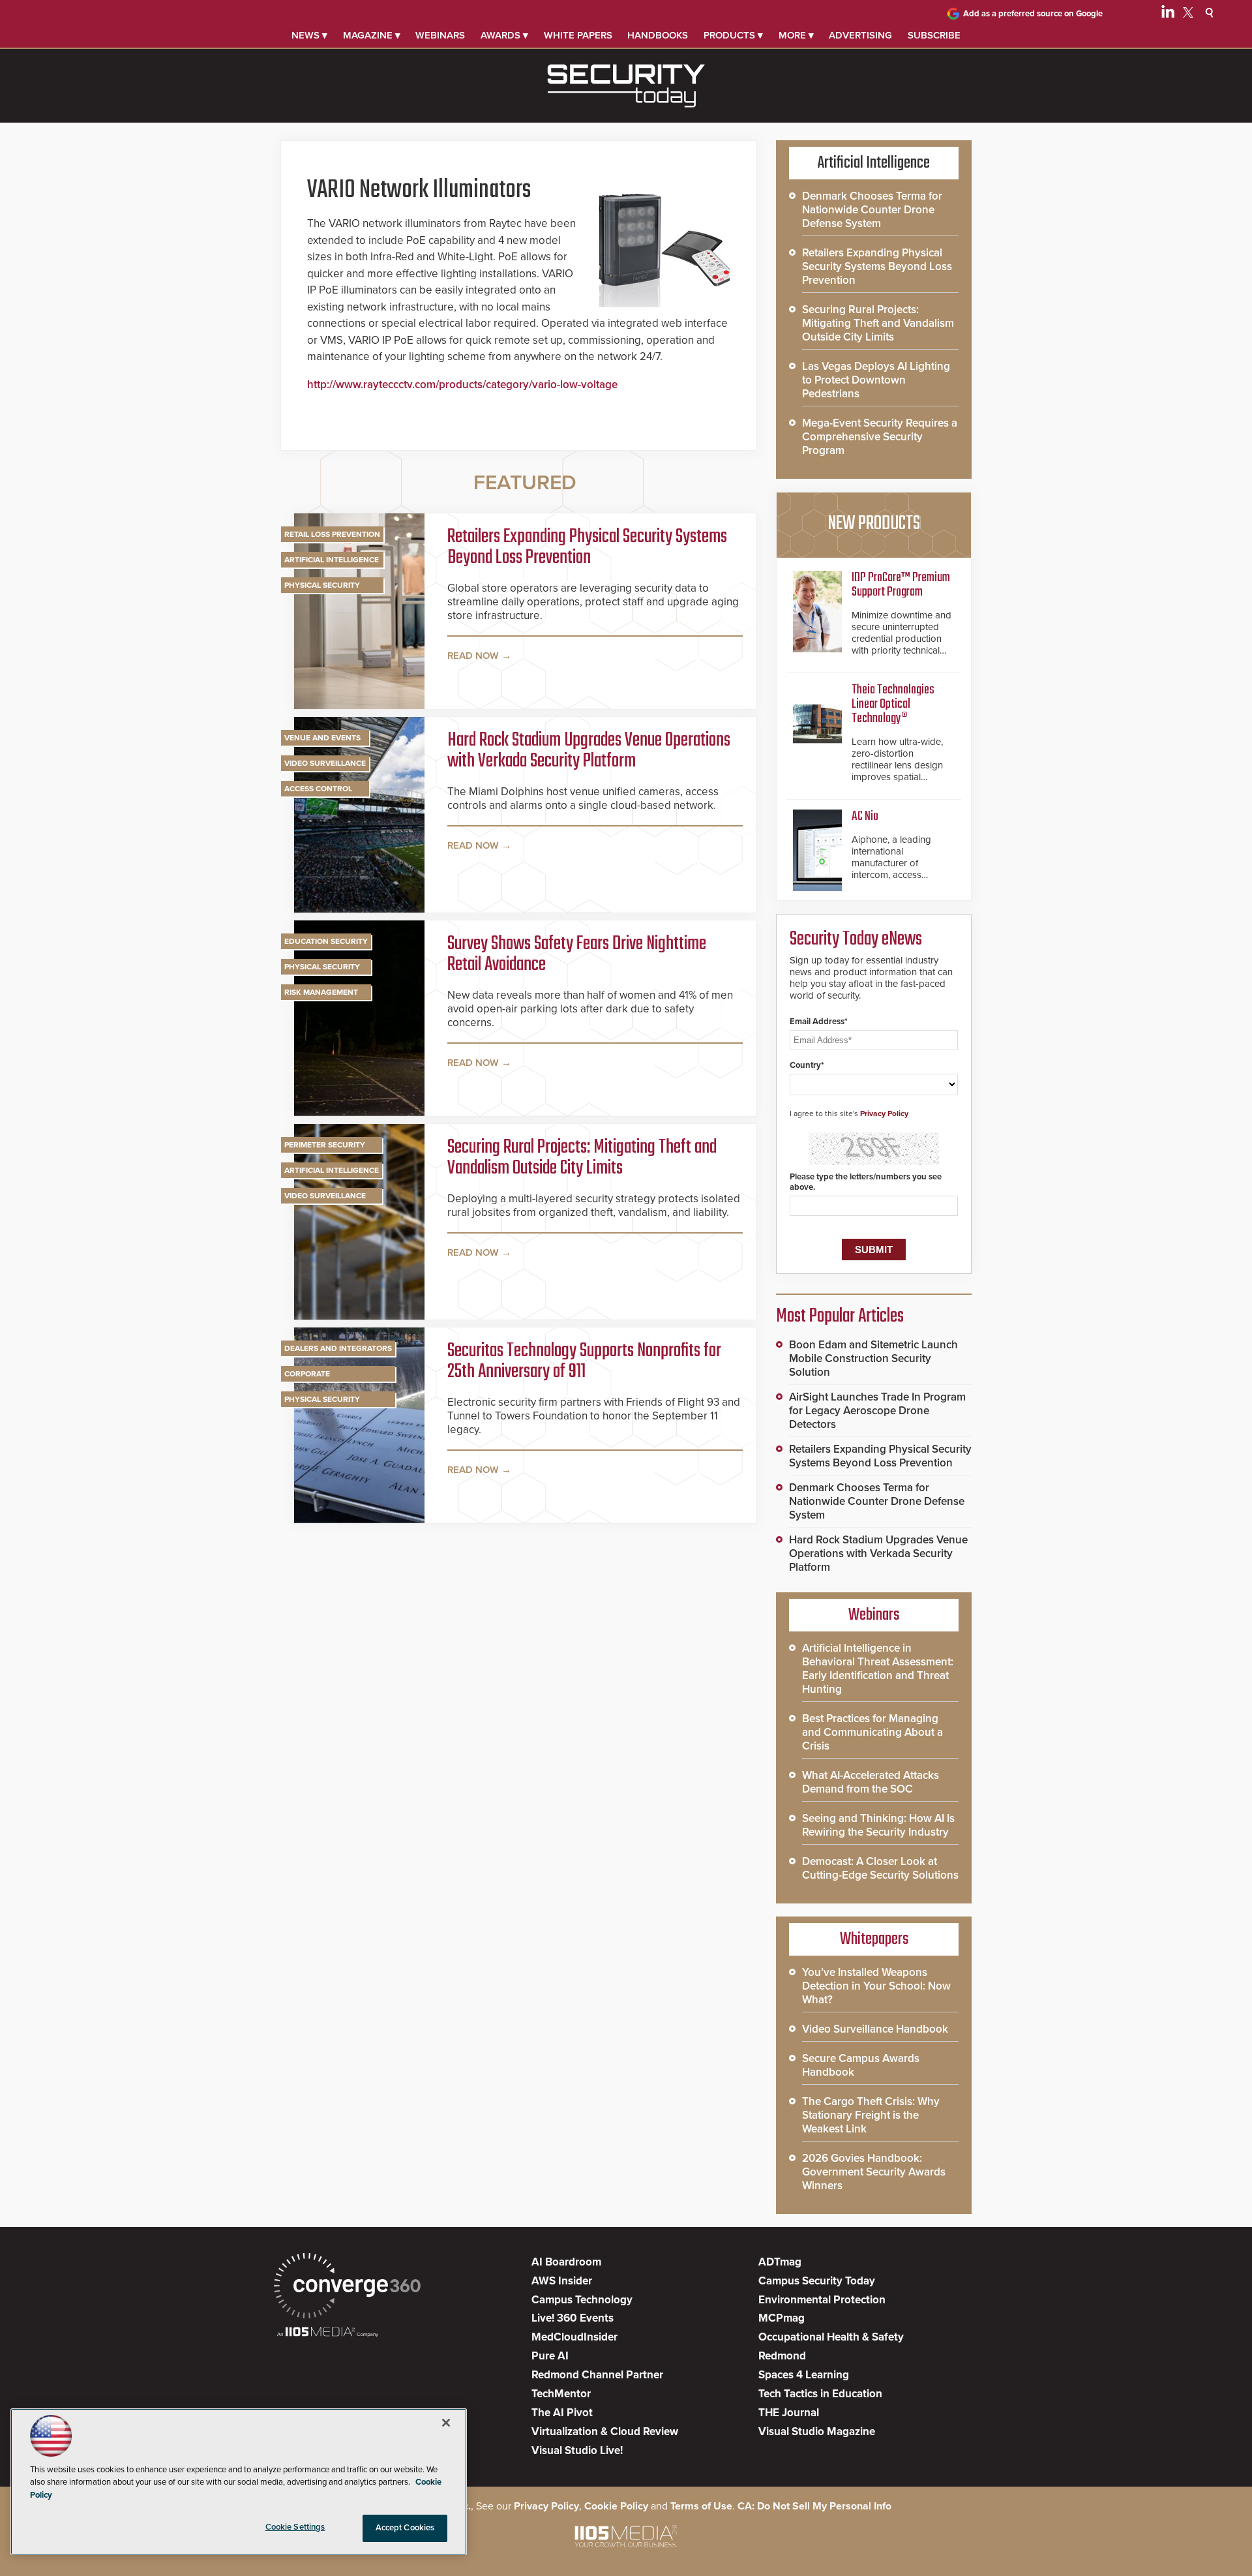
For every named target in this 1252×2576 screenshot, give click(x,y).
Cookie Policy (616, 2506)
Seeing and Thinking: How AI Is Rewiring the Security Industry (878, 1825)
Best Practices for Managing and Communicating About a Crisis (872, 1732)
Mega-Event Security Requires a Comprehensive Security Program (880, 437)
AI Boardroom (566, 2262)
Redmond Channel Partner (597, 2375)
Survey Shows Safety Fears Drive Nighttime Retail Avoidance (577, 954)
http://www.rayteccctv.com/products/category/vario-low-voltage (462, 385)
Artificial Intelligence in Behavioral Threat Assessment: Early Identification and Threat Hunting (878, 1669)
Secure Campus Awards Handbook (861, 2065)
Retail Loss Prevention (332, 534)
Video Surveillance (325, 763)
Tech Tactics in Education (820, 2394)
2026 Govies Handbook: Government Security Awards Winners (874, 2172)
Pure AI (550, 2356)
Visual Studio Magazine (817, 2432)
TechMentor (561, 2394)
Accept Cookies (405, 2528)
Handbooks (658, 35)
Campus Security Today (817, 2281)
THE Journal (789, 2413)
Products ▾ (733, 35)
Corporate (307, 1374)
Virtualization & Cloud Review (605, 2432)
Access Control (318, 789)
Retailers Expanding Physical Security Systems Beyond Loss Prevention (587, 547)
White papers (578, 35)
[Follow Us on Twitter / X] (1188, 14)
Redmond (782, 2356)
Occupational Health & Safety (831, 2337)
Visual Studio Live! (577, 2450)
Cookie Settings (295, 2527)
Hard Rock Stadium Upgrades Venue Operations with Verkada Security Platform (589, 751)
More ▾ (796, 35)
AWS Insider (562, 2281)
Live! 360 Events (573, 2318)
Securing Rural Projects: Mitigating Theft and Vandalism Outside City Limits (582, 1158)
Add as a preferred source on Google (1033, 14)
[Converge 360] (347, 2287)
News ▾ (309, 35)
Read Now (473, 656)
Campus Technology (582, 2300)
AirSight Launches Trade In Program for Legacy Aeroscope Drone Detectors (877, 1411)
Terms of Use (701, 2506)
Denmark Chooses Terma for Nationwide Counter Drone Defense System (872, 210)
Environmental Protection (822, 2300)
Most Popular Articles (840, 1316)
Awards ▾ (504, 35)
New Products (874, 524)
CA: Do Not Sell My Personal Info (814, 2506)
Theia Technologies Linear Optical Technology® (893, 704)
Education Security (326, 941)
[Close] (446, 2423)
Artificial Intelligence (332, 560)
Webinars (440, 35)
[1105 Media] (328, 2333)
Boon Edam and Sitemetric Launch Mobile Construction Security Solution (873, 1358)
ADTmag (780, 2262)
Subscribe (934, 35)
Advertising (860, 35)
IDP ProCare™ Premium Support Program (901, 585)
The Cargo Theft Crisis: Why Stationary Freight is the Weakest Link (871, 2115)
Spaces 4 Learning (804, 2375)
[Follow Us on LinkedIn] (1168, 14)
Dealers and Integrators (338, 1348)
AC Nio (865, 816)
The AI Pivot (562, 2413)
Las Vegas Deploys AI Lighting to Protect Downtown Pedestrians (876, 380)
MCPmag (782, 2318)
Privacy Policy (884, 1114)
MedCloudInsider (574, 2337)
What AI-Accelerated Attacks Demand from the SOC (871, 1782)
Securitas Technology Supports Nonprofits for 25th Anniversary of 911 (584, 1361)
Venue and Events (322, 738)
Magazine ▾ (372, 35)
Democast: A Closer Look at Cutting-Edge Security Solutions (880, 1868)
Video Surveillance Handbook (875, 2029)
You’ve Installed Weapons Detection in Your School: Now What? (876, 1986)
